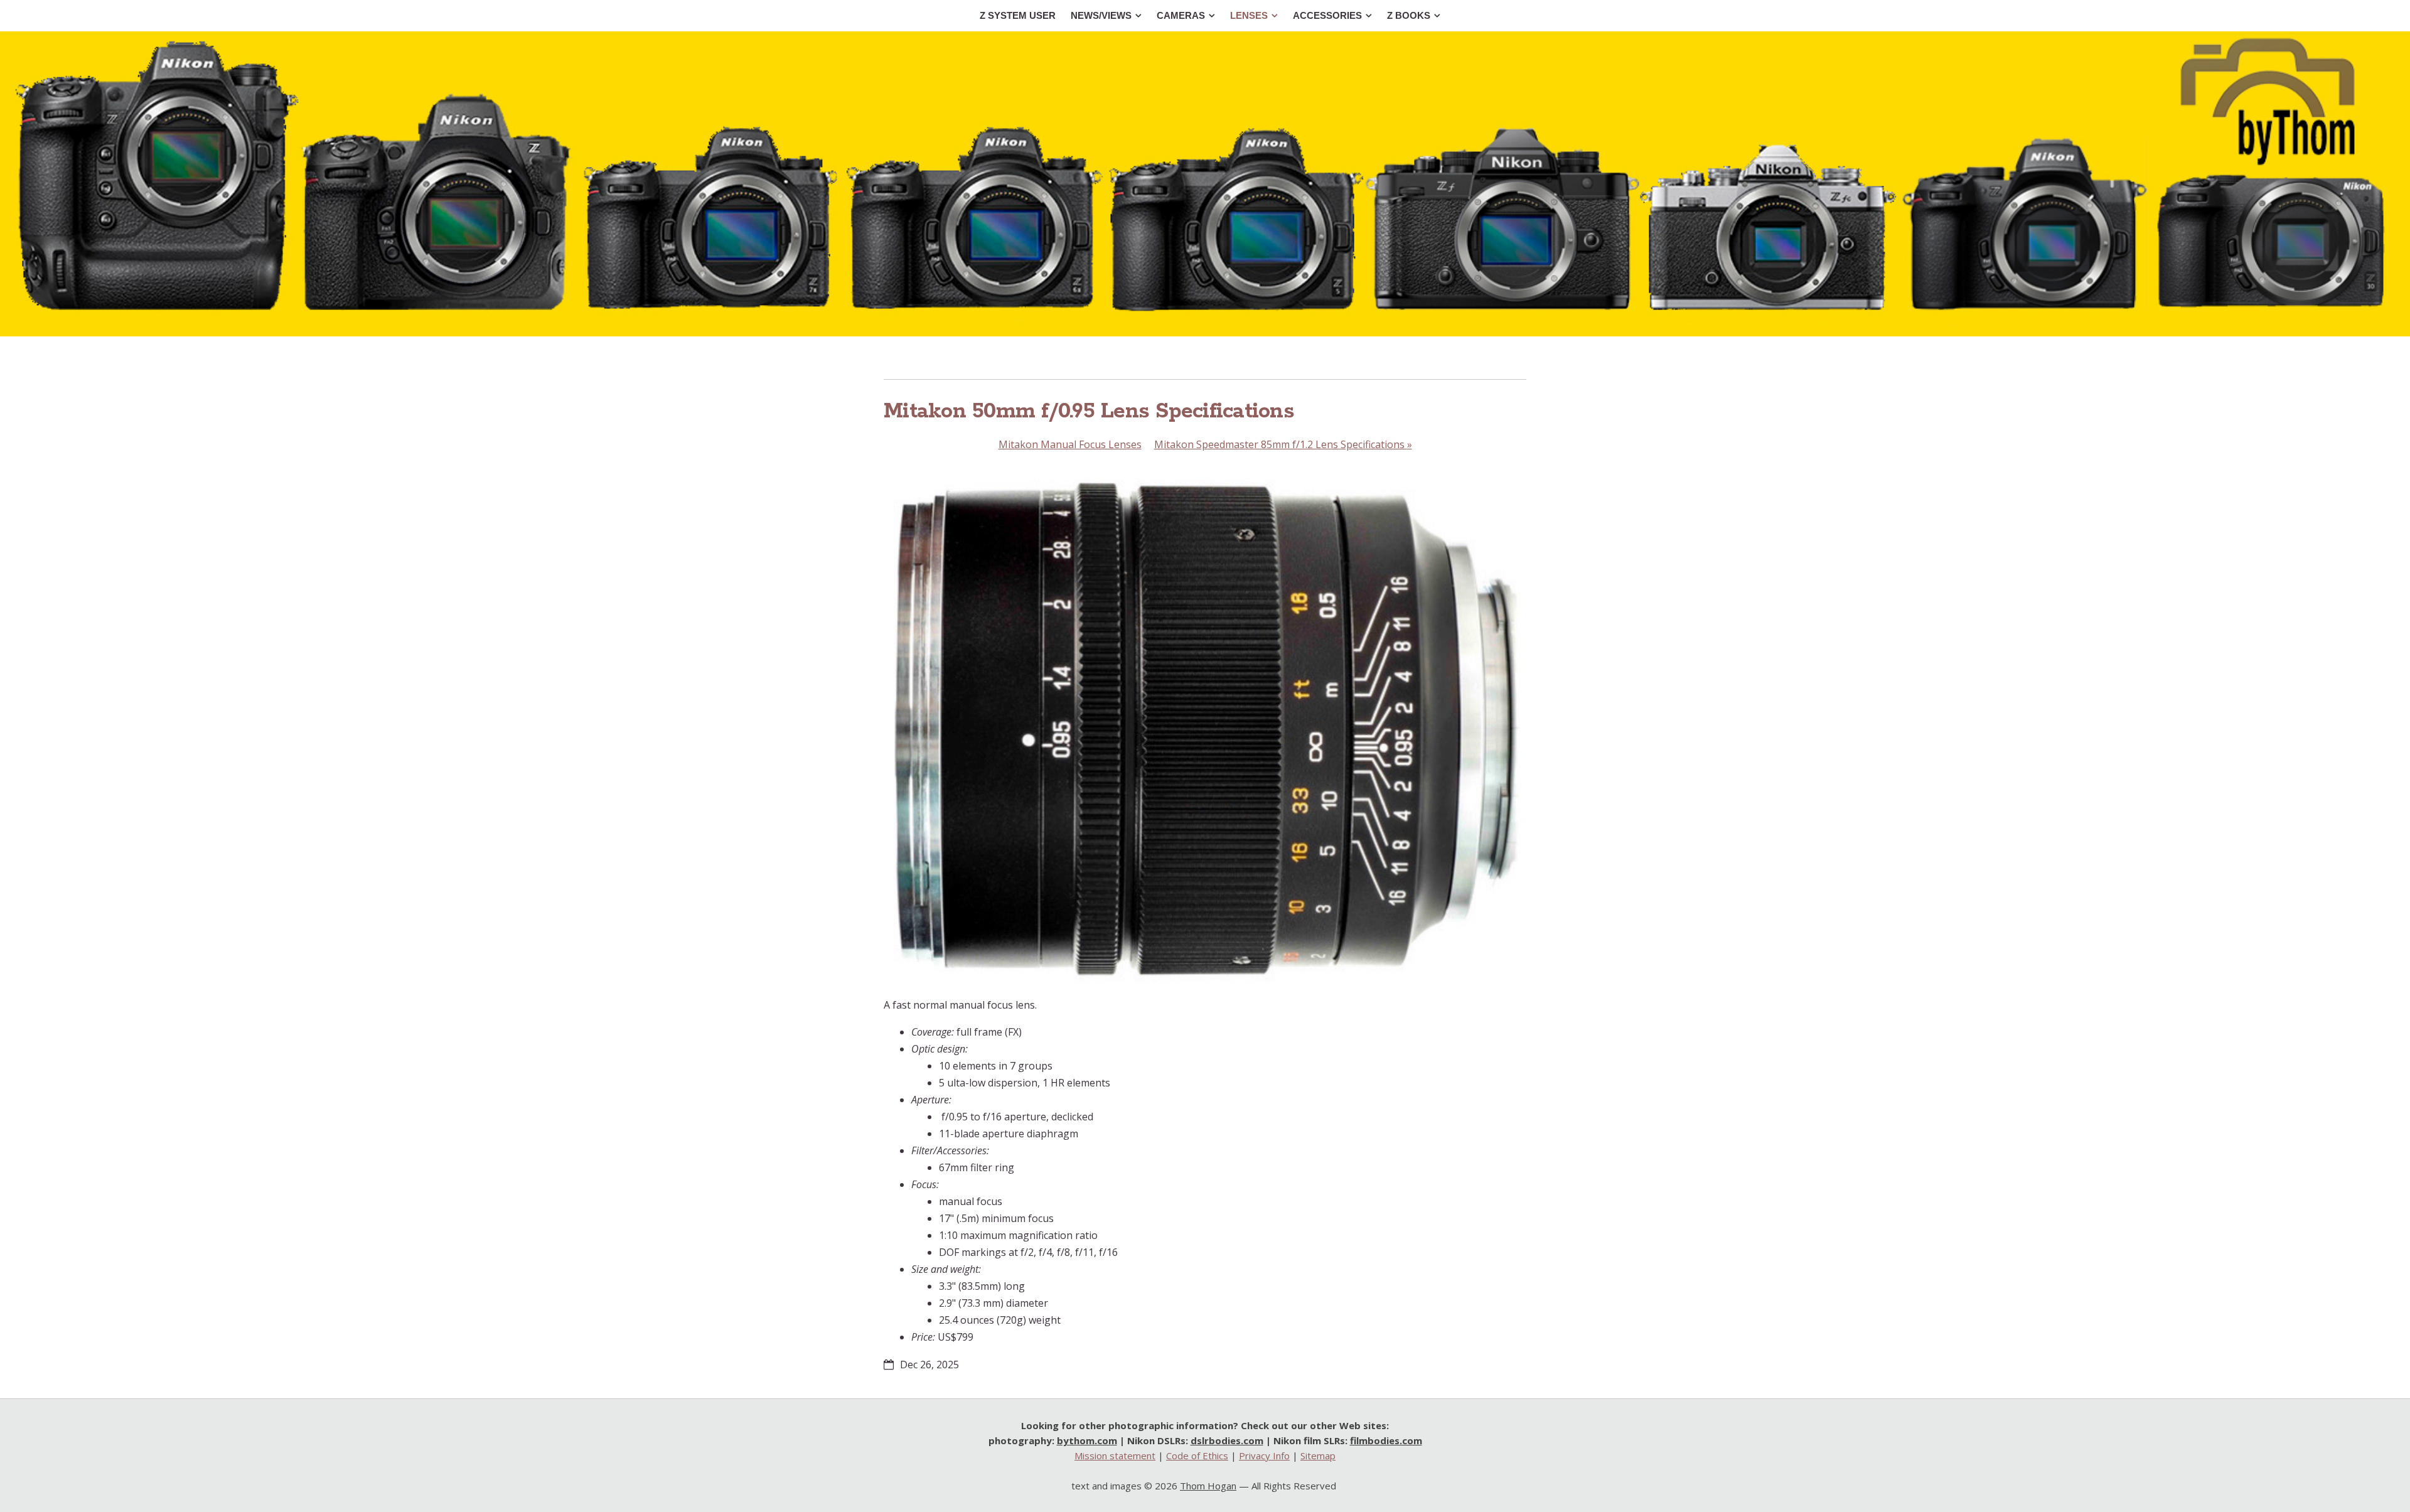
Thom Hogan (1208, 1486)
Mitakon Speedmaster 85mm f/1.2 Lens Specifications (1283, 444)
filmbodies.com (1386, 1440)
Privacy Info (1264, 1456)
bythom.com (1087, 1440)
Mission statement (1115, 1456)
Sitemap (1318, 1456)
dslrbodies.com (1227, 1440)
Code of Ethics (1197, 1456)
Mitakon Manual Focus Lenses (1070, 444)
